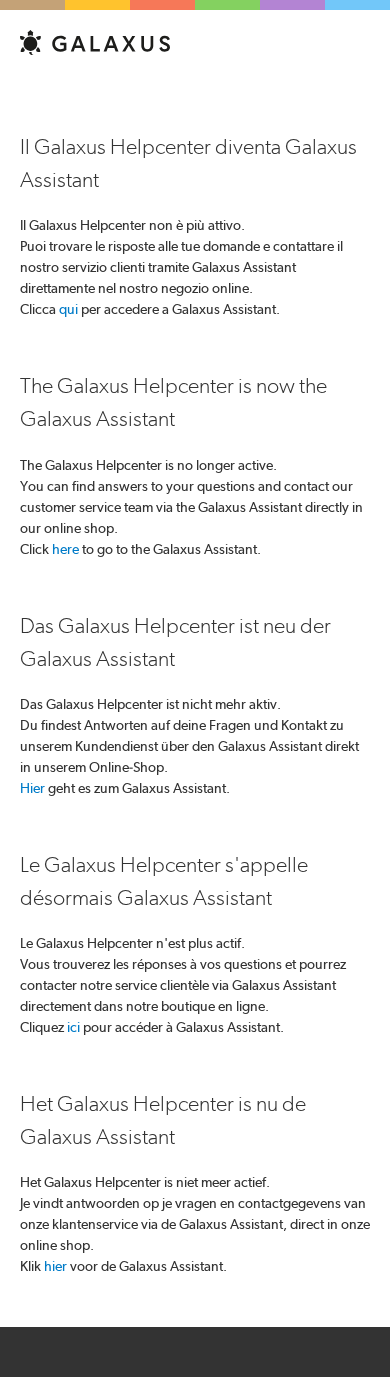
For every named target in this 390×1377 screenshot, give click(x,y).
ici (73, 1027)
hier (55, 1266)
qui (68, 309)
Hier (32, 788)
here (65, 549)
